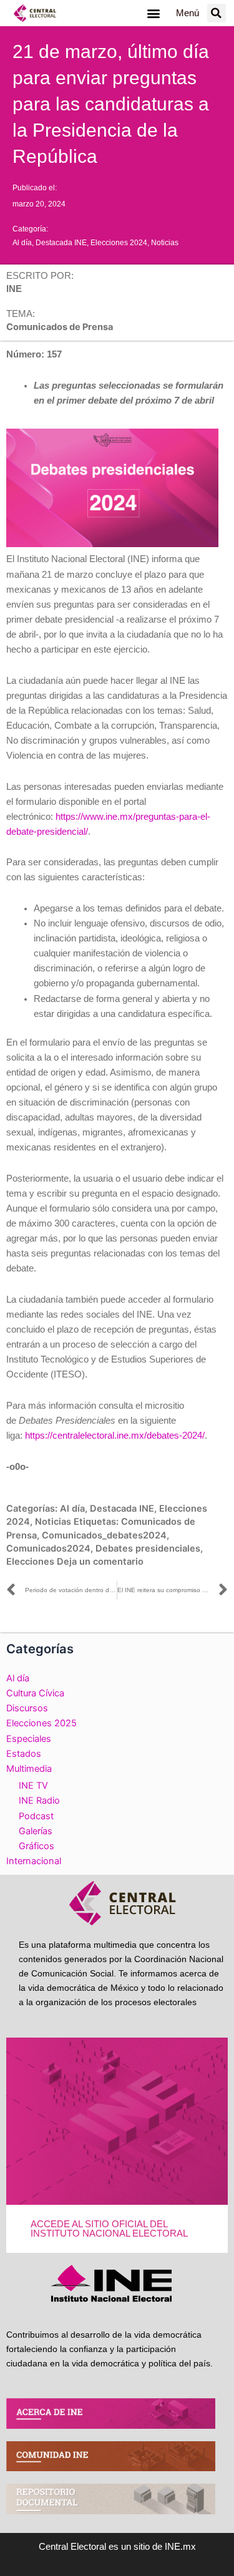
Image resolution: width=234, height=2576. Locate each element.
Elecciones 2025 (41, 1723)
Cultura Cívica (35, 1693)
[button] (154, 13)
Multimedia (29, 1769)
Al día (22, 243)
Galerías (36, 1831)
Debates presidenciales (148, 1548)
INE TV (33, 1786)
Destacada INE (61, 243)
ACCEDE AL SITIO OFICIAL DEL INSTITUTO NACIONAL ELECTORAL (109, 2229)
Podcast (36, 1816)
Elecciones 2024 (119, 243)
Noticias (165, 243)
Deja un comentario (100, 1562)
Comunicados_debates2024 (104, 1535)
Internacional (34, 1861)
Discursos (27, 1708)
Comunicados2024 (48, 1548)
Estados (24, 1754)
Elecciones (30, 1562)
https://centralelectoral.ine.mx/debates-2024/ (115, 1436)
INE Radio (39, 1801)
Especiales (29, 1739)
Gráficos (37, 1846)
